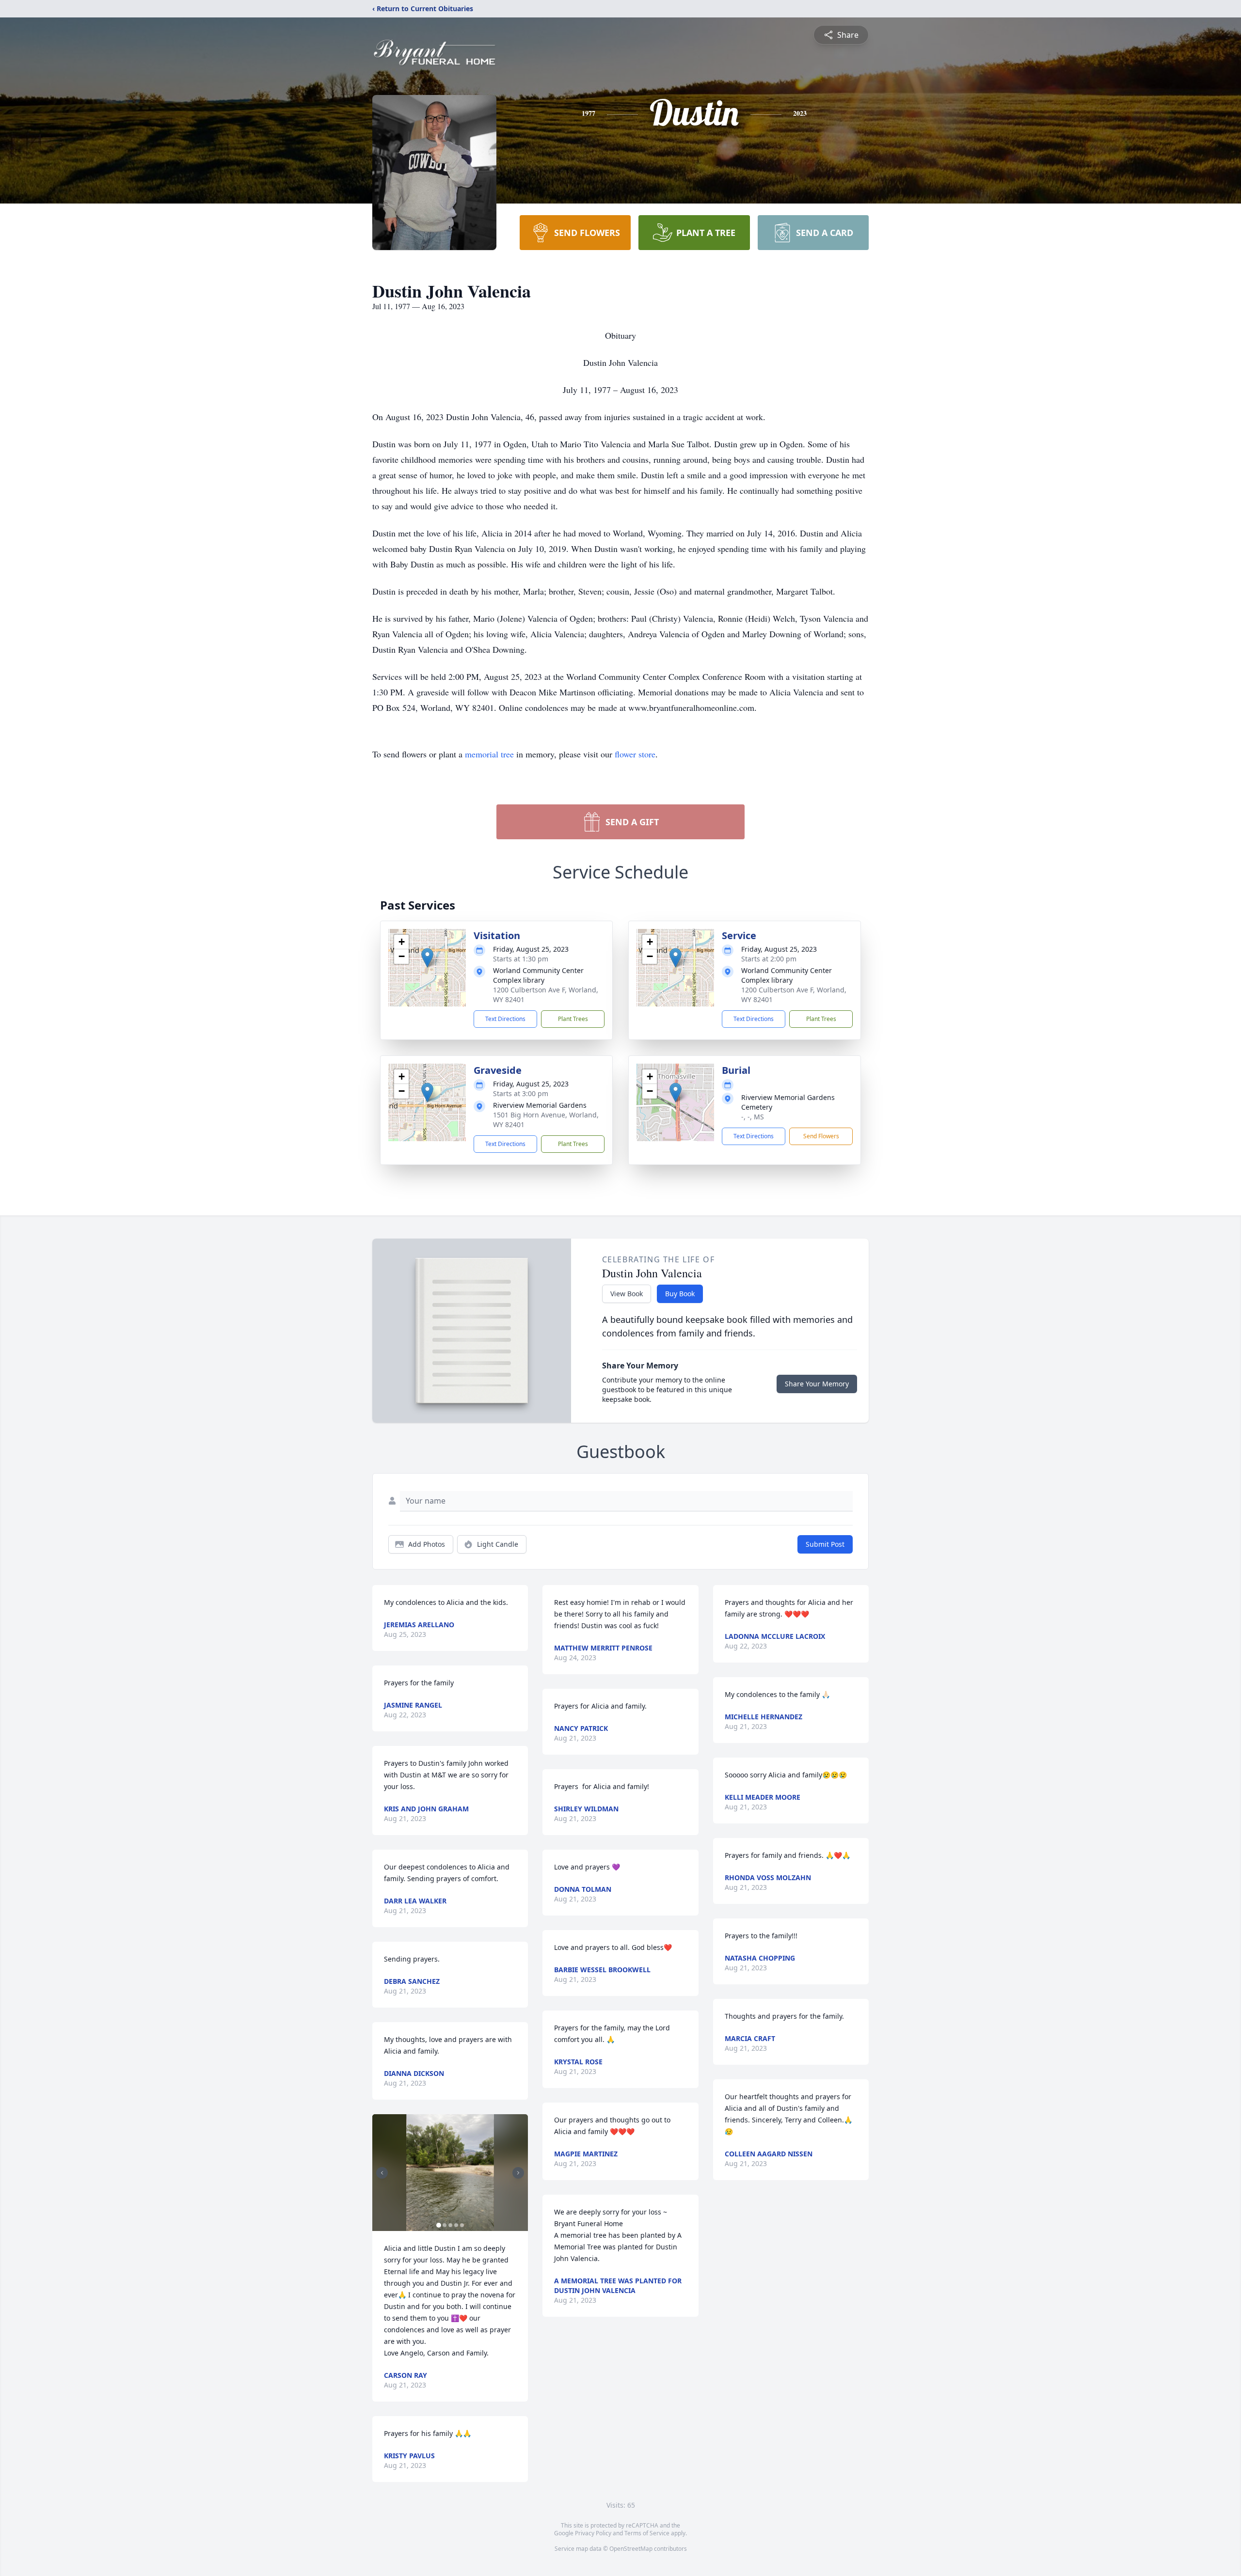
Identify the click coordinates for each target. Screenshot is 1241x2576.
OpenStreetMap (631, 2549)
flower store (635, 754)
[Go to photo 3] (450, 2225)
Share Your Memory (817, 1384)
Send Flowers (821, 1136)
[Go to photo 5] (462, 2225)
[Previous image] (382, 2173)
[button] (427, 958)
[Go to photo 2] (445, 2225)
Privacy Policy (593, 2533)
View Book (627, 1294)
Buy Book (680, 1294)
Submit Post (825, 1544)
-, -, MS (753, 1117)
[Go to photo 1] (439, 2225)
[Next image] (518, 2173)
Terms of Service (647, 2533)
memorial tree (489, 754)
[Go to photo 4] (456, 2225)
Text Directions (505, 1019)
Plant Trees (573, 1019)
